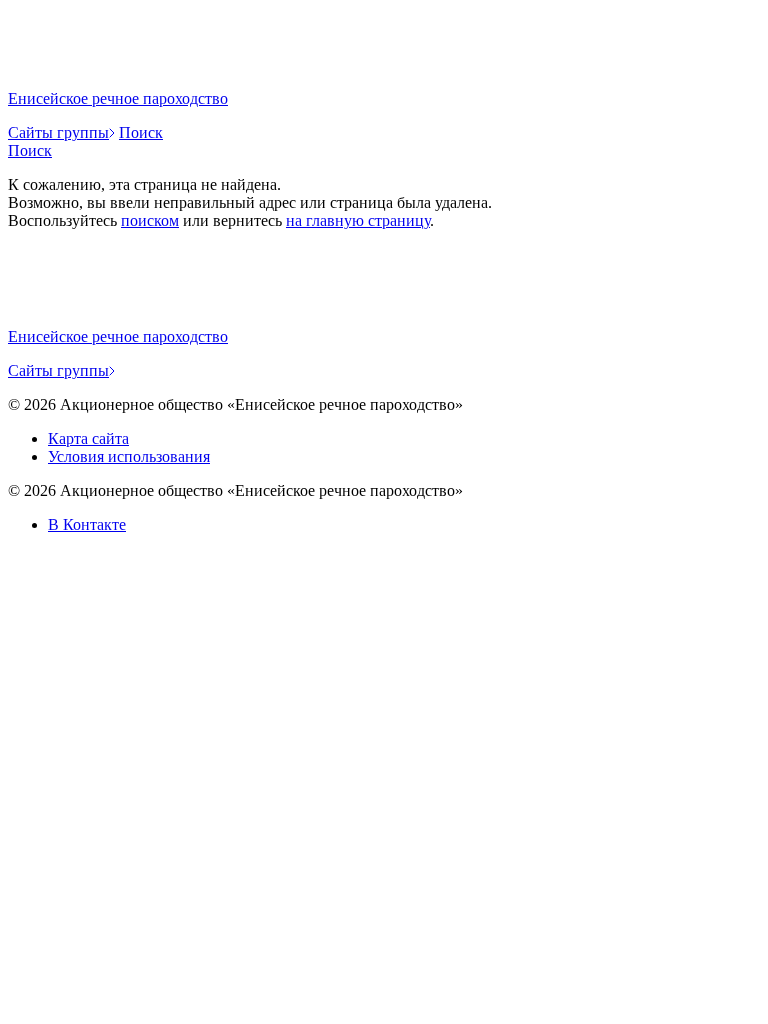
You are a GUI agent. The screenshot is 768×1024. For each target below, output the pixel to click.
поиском (150, 220)
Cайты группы (58, 132)
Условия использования (129, 456)
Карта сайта (88, 438)
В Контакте (87, 524)
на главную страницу (358, 220)
